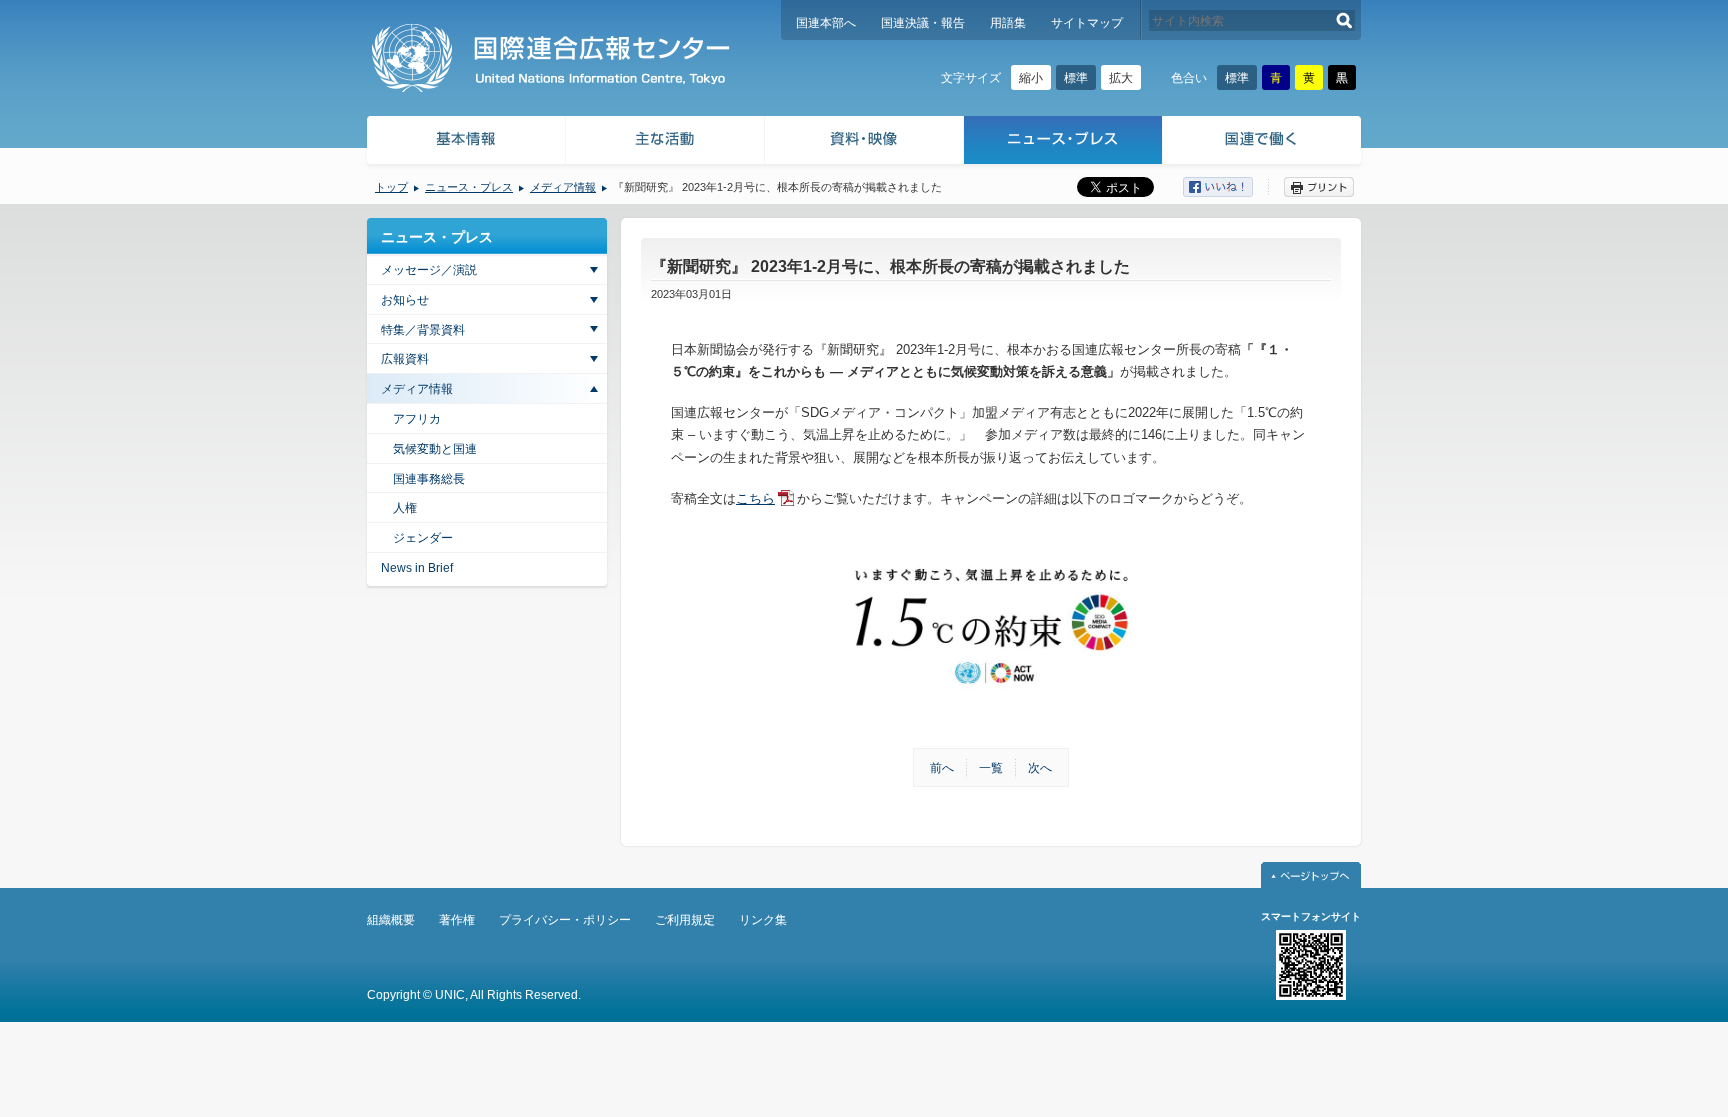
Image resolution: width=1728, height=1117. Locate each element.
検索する (1344, 20)
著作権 (457, 920)
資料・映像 (864, 142)
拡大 (1121, 78)
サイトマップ (1087, 23)
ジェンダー (423, 538)
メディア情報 (563, 187)
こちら (755, 498)
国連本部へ (826, 23)
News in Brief (417, 568)
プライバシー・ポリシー (565, 920)
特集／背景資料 (423, 330)
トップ (391, 187)
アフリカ (417, 419)
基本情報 (465, 142)
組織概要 (391, 920)
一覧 (991, 768)
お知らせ (405, 300)
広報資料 (405, 359)
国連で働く (1263, 142)
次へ (1040, 768)
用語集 (1008, 23)
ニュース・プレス (1063, 142)
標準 (1076, 78)
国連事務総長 (429, 479)
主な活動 (665, 142)
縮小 (1031, 78)
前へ (942, 768)
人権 (405, 508)
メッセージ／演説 (429, 270)
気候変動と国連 (435, 449)
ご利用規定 (685, 920)
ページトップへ (1311, 875)
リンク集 (763, 920)
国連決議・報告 (923, 23)
